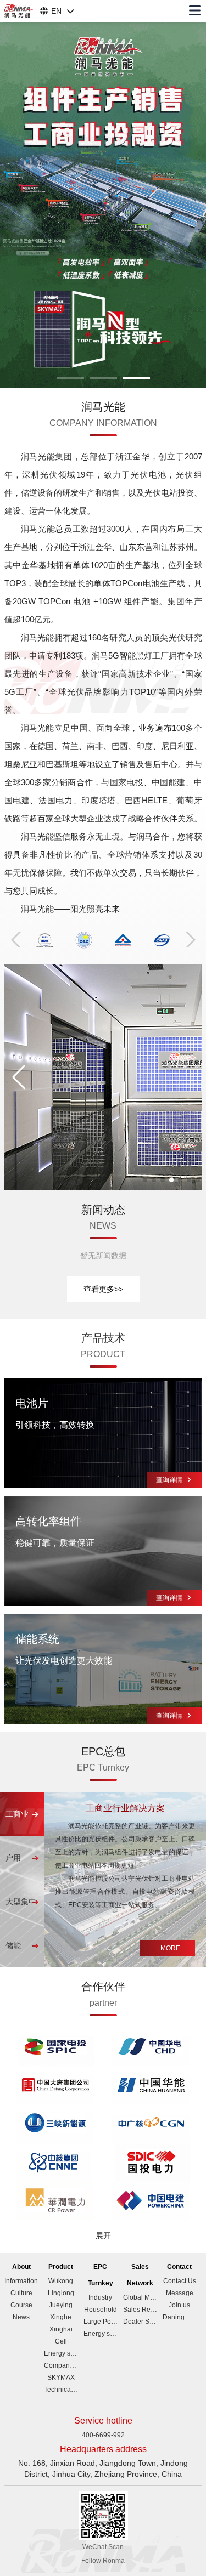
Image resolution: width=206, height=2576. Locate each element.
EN (56, 11)
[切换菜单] (194, 11)
